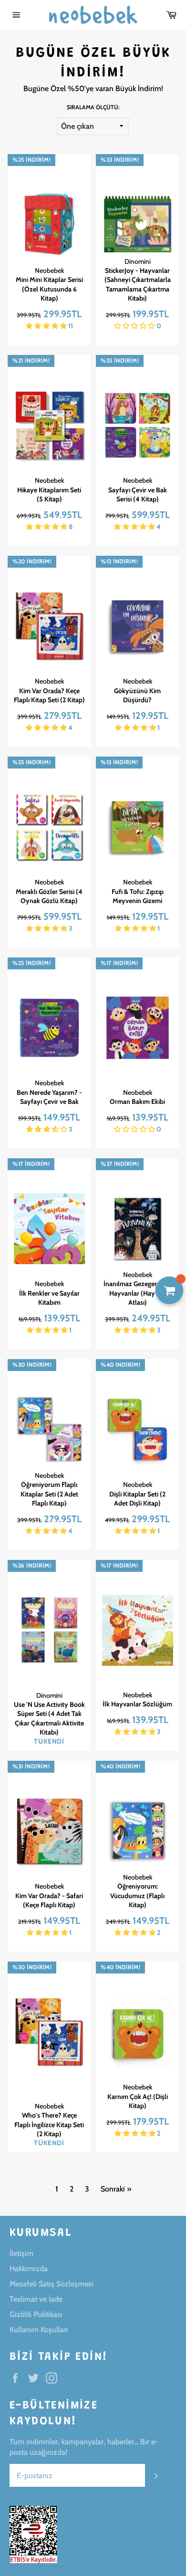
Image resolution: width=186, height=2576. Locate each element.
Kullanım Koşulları (39, 2330)
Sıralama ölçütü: (93, 107)
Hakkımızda (29, 2269)
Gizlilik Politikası (36, 2314)
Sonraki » (116, 2189)
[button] (47, 326)
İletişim (21, 2253)
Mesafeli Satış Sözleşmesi (52, 2284)
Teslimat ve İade (36, 2299)
